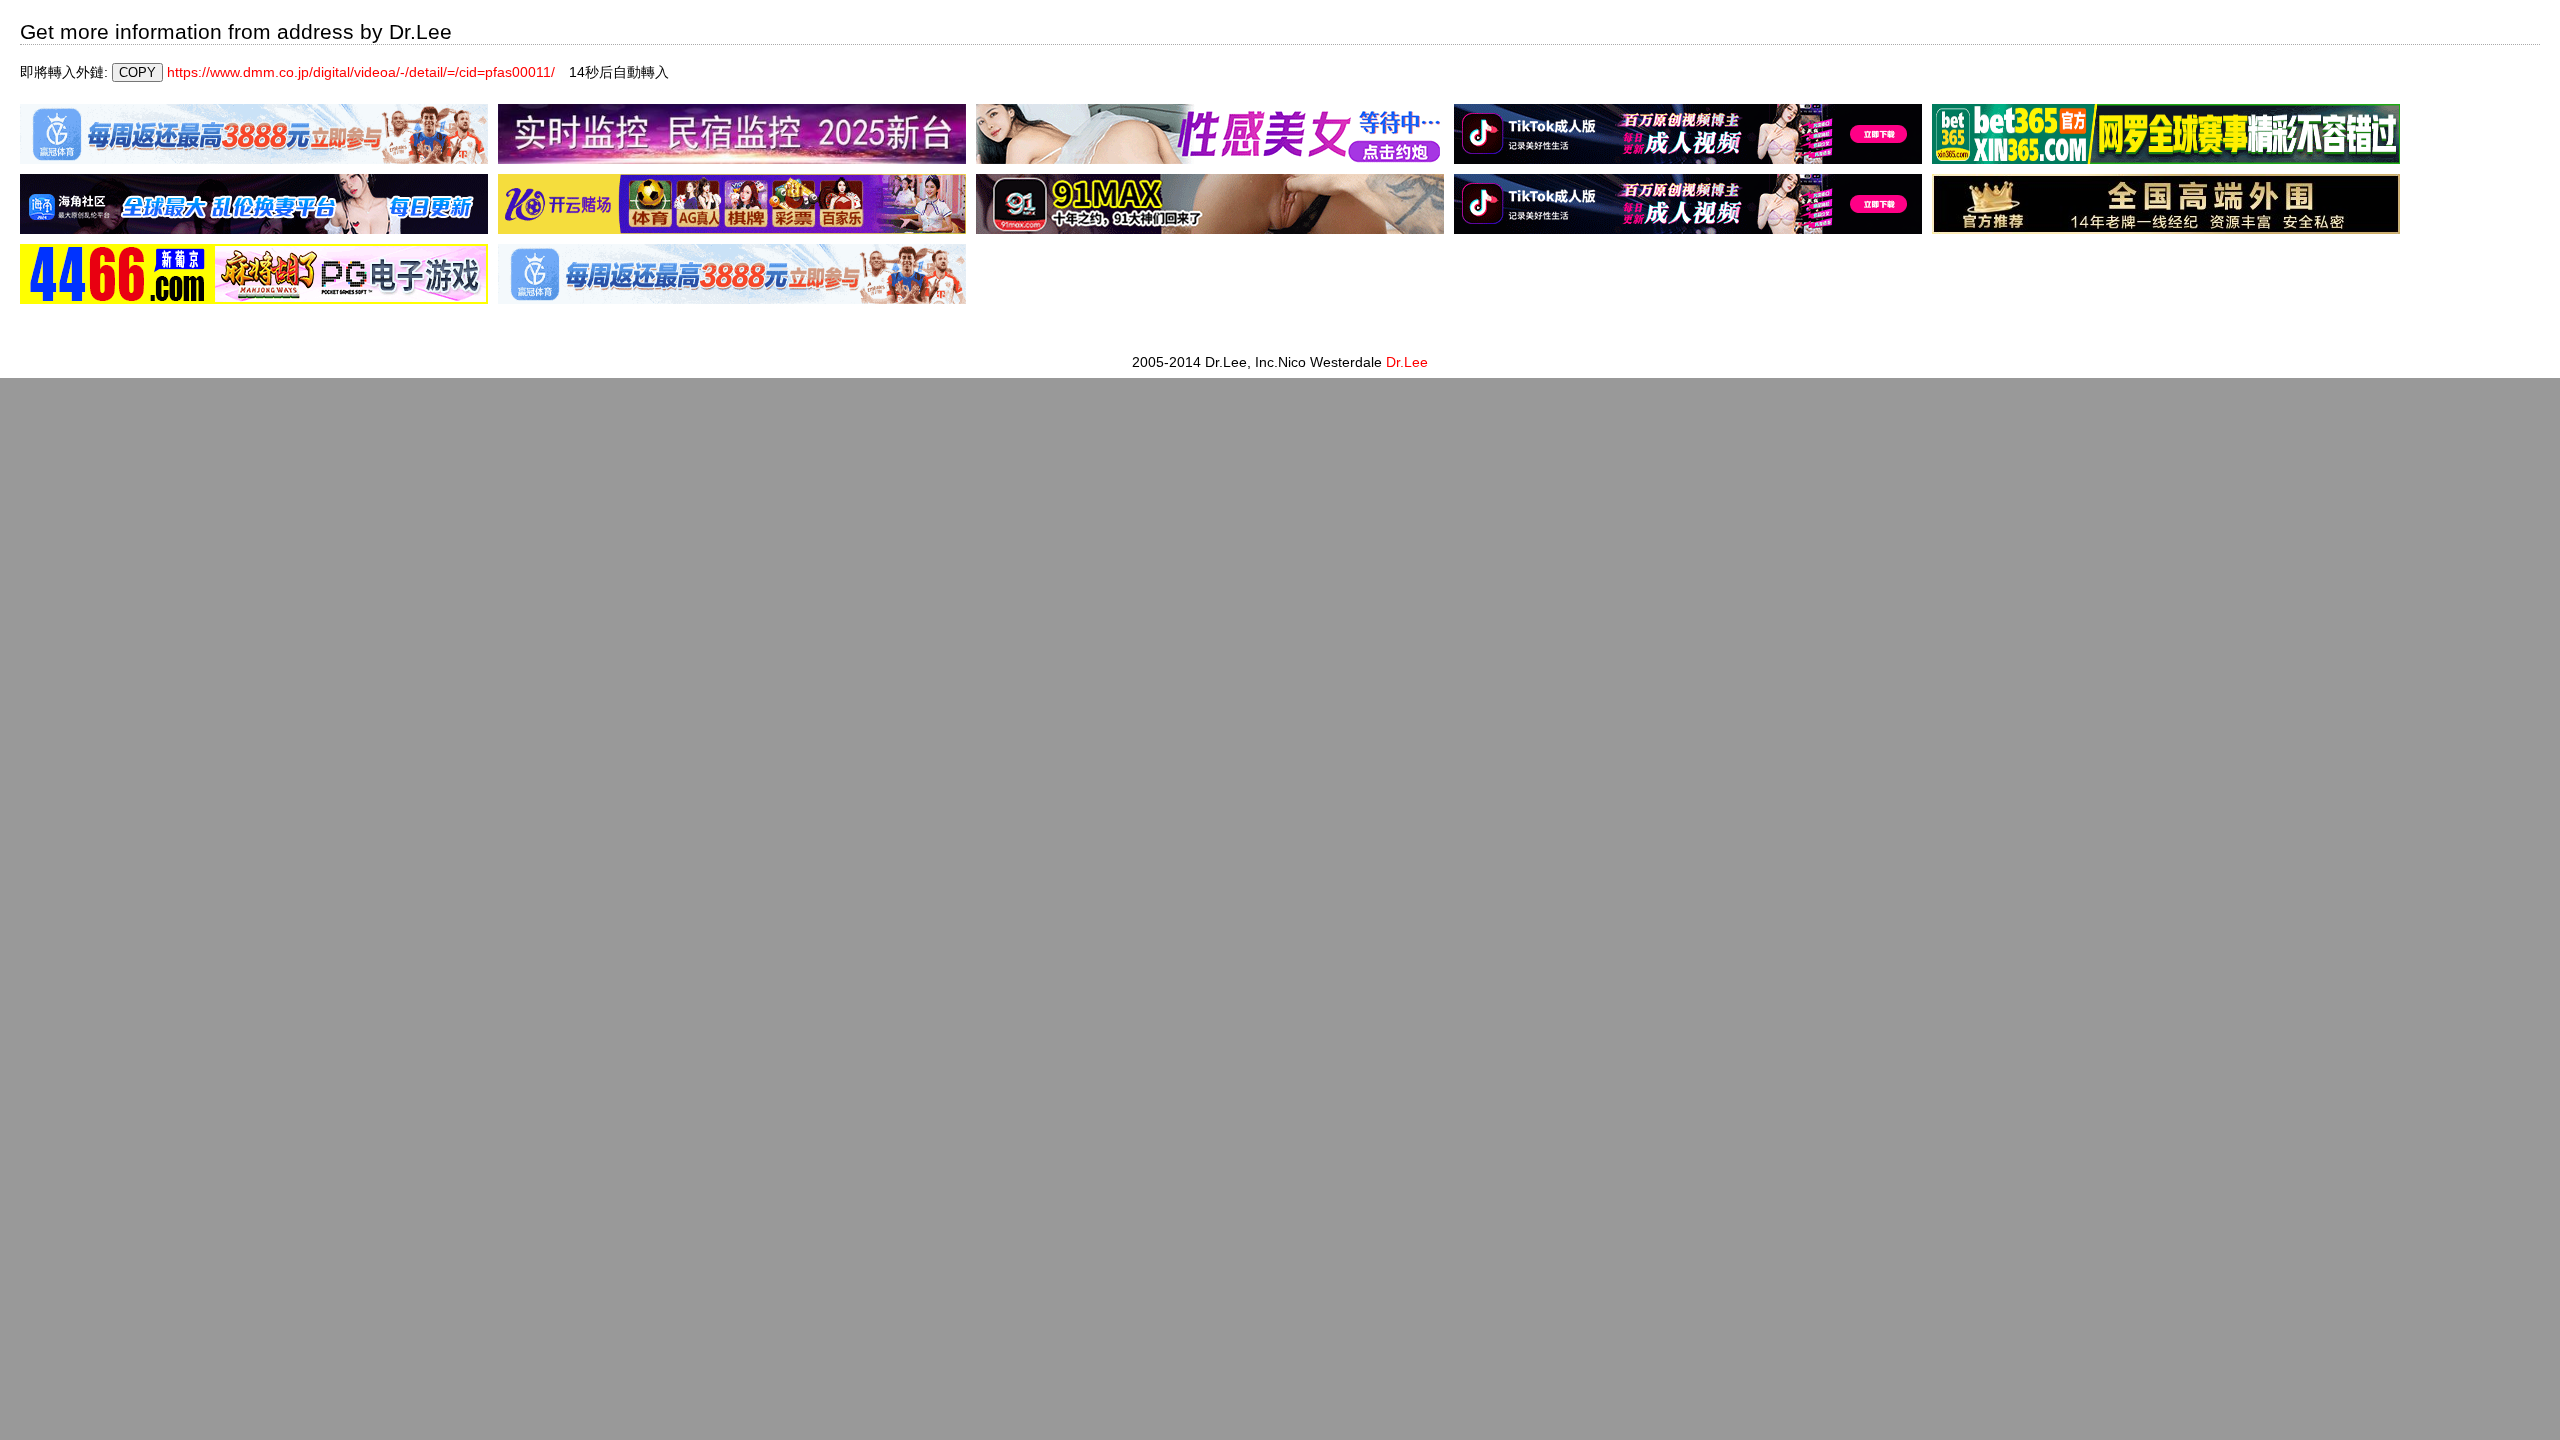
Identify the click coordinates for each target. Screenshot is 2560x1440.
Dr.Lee (1407, 362)
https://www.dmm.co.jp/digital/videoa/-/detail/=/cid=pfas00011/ (361, 72)
